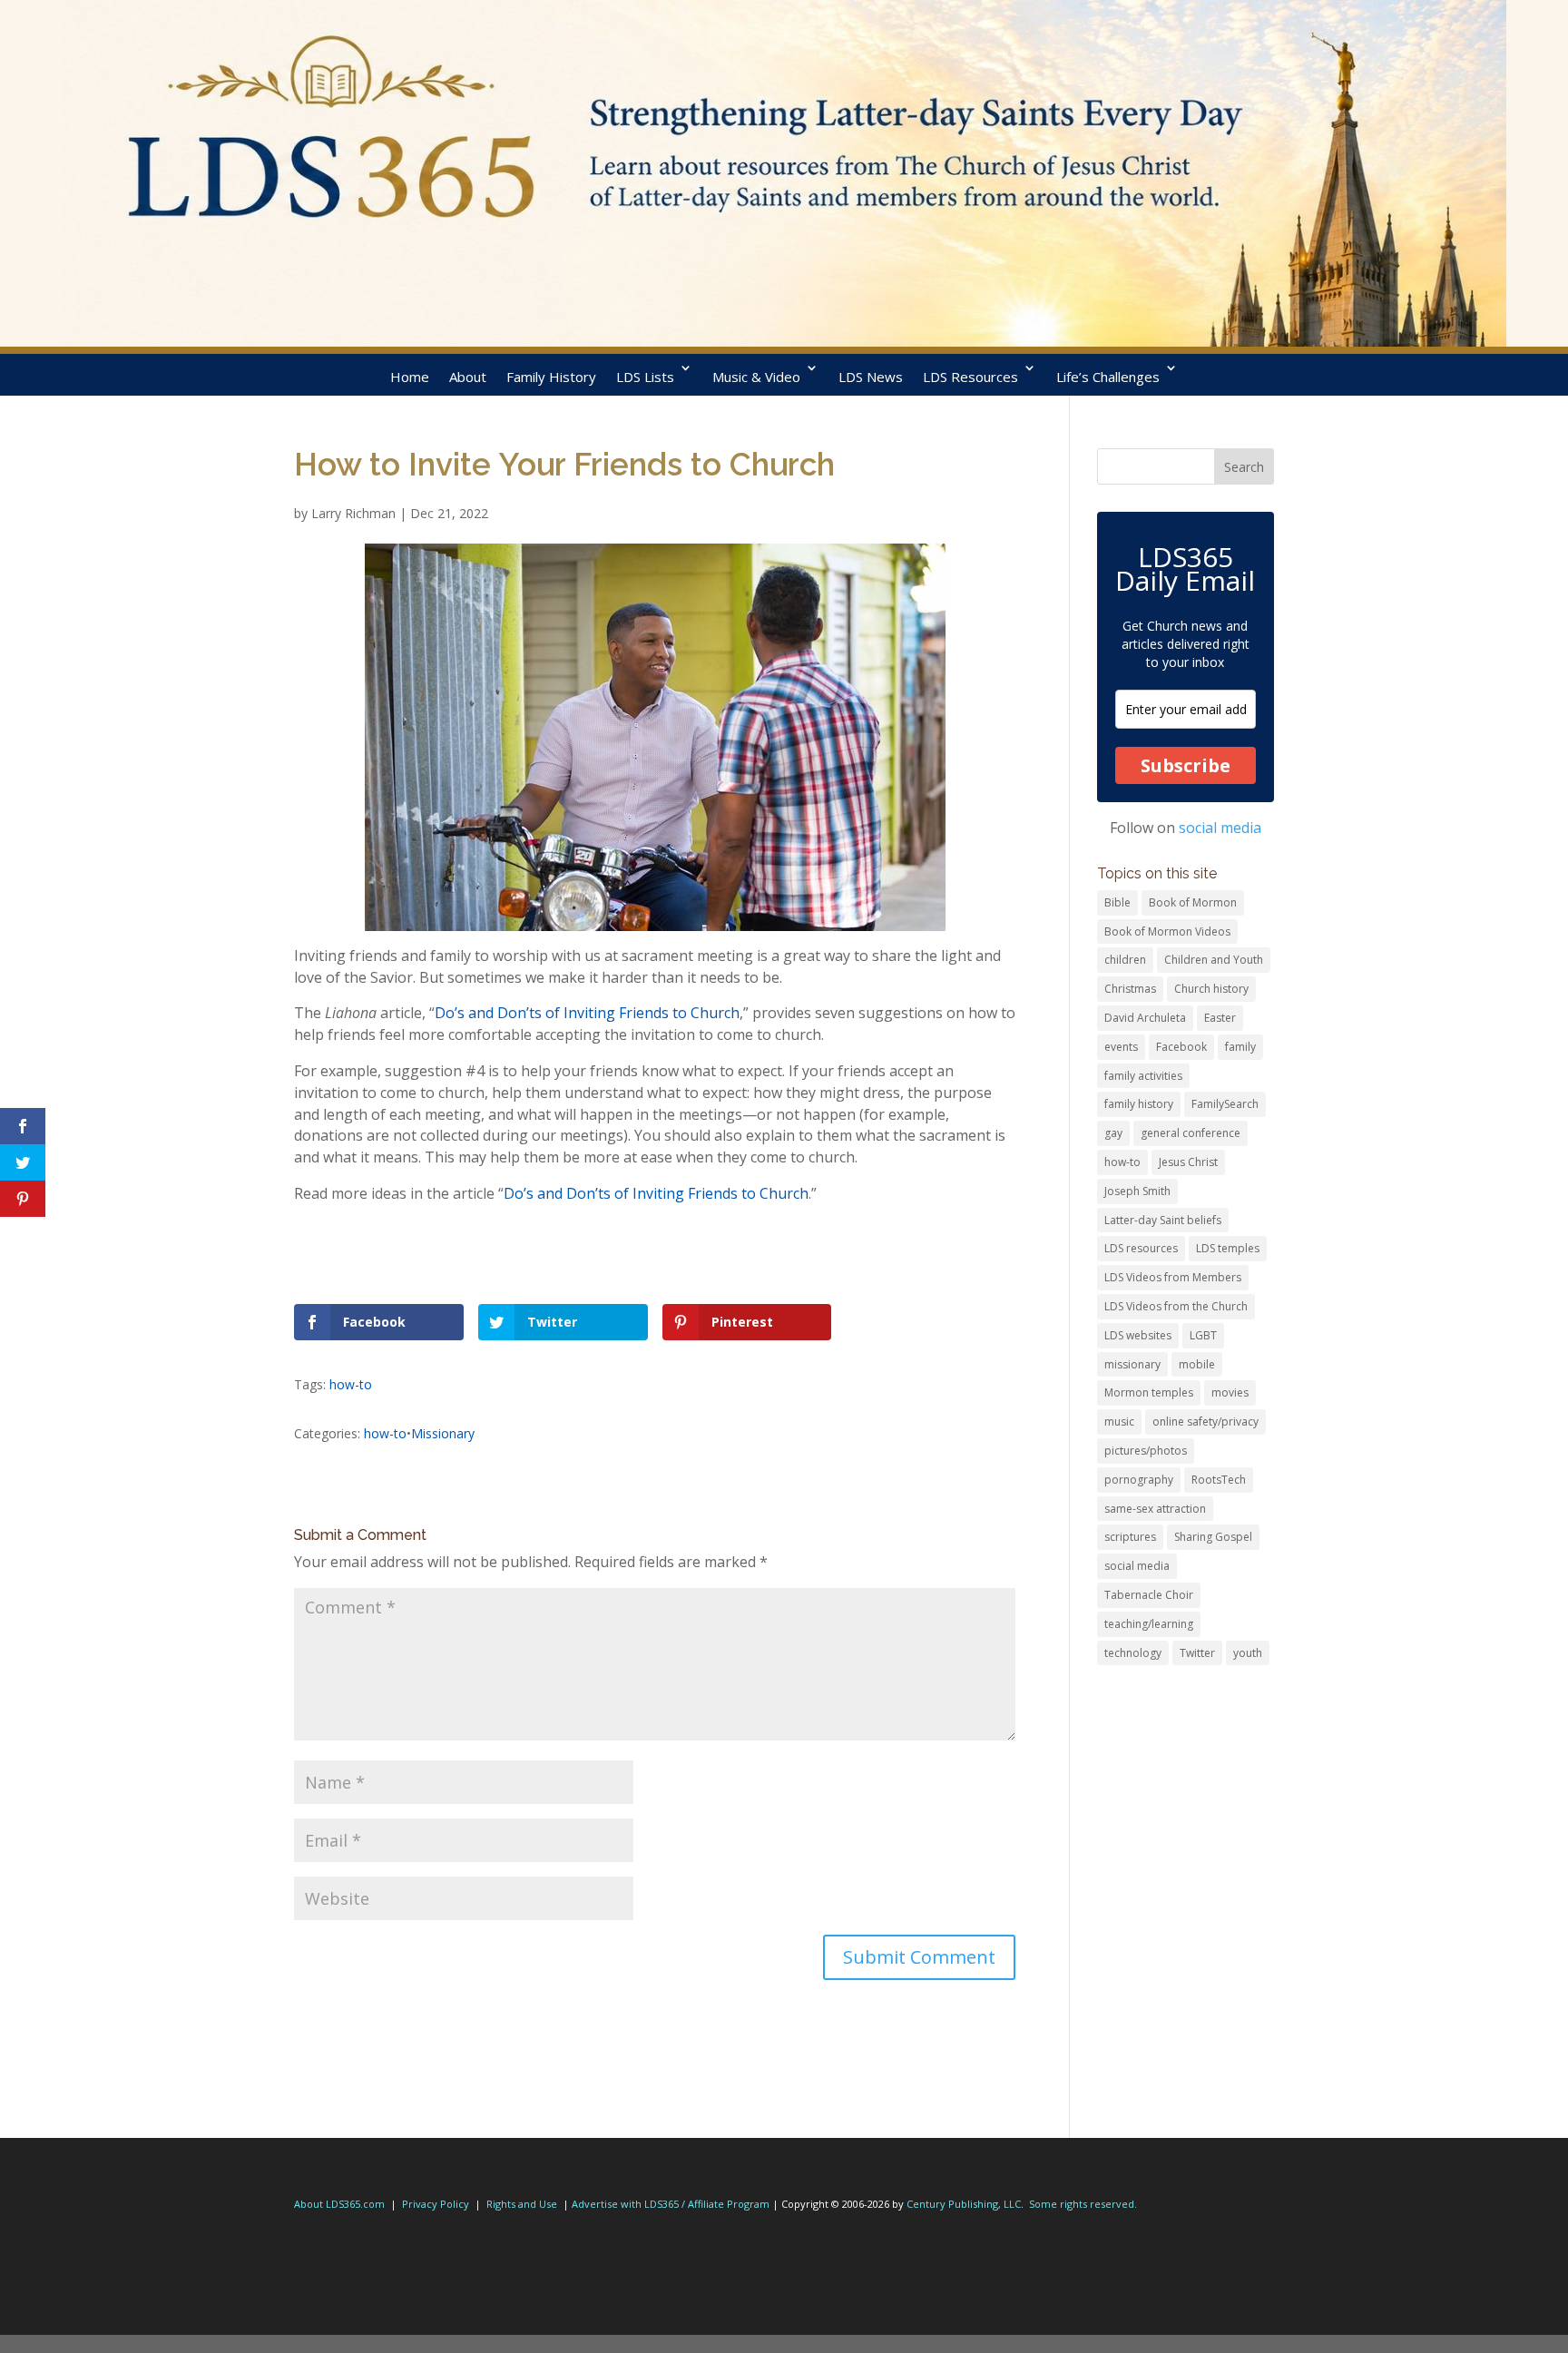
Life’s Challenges (1108, 377)
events (1121, 1047)
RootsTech (1219, 1480)
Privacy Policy (436, 2204)
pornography (1139, 1480)
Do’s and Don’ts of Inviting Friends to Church (587, 1013)
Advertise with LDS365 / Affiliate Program (671, 2204)
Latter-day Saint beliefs (1163, 1220)
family (1240, 1047)
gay (1113, 1133)
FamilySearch (1225, 1104)
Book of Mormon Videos (1167, 931)
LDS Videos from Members (1173, 1277)
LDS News (871, 377)
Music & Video (756, 377)
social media (1220, 828)
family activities (1143, 1076)
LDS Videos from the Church (1176, 1306)
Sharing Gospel (1213, 1537)
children (1125, 960)
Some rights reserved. (1083, 2204)
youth (1248, 1653)
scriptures (1130, 1537)
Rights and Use (522, 2204)
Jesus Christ (1188, 1162)
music (1119, 1422)
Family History (551, 377)
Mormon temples (1149, 1392)
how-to (351, 1384)
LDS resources (1141, 1248)
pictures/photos (1146, 1451)
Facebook (1181, 1047)
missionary (1132, 1364)
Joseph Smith (1137, 1191)
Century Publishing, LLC (964, 2204)
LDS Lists (645, 377)
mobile (1197, 1364)
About (468, 377)
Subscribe (1186, 765)
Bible (1117, 902)
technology (1133, 1653)
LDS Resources (970, 377)
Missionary (443, 1433)
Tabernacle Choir (1149, 1595)
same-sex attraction (1155, 1509)
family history (1139, 1104)
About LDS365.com (339, 2204)
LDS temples (1228, 1248)
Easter (1220, 1018)
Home (410, 377)
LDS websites (1138, 1335)
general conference (1191, 1133)
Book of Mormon (1193, 902)
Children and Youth (1214, 960)
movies (1230, 1392)
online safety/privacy (1205, 1422)
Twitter (1197, 1653)
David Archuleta (1145, 1018)
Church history (1211, 989)
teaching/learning (1149, 1624)
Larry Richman (353, 513)
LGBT (1203, 1335)
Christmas (1130, 989)
